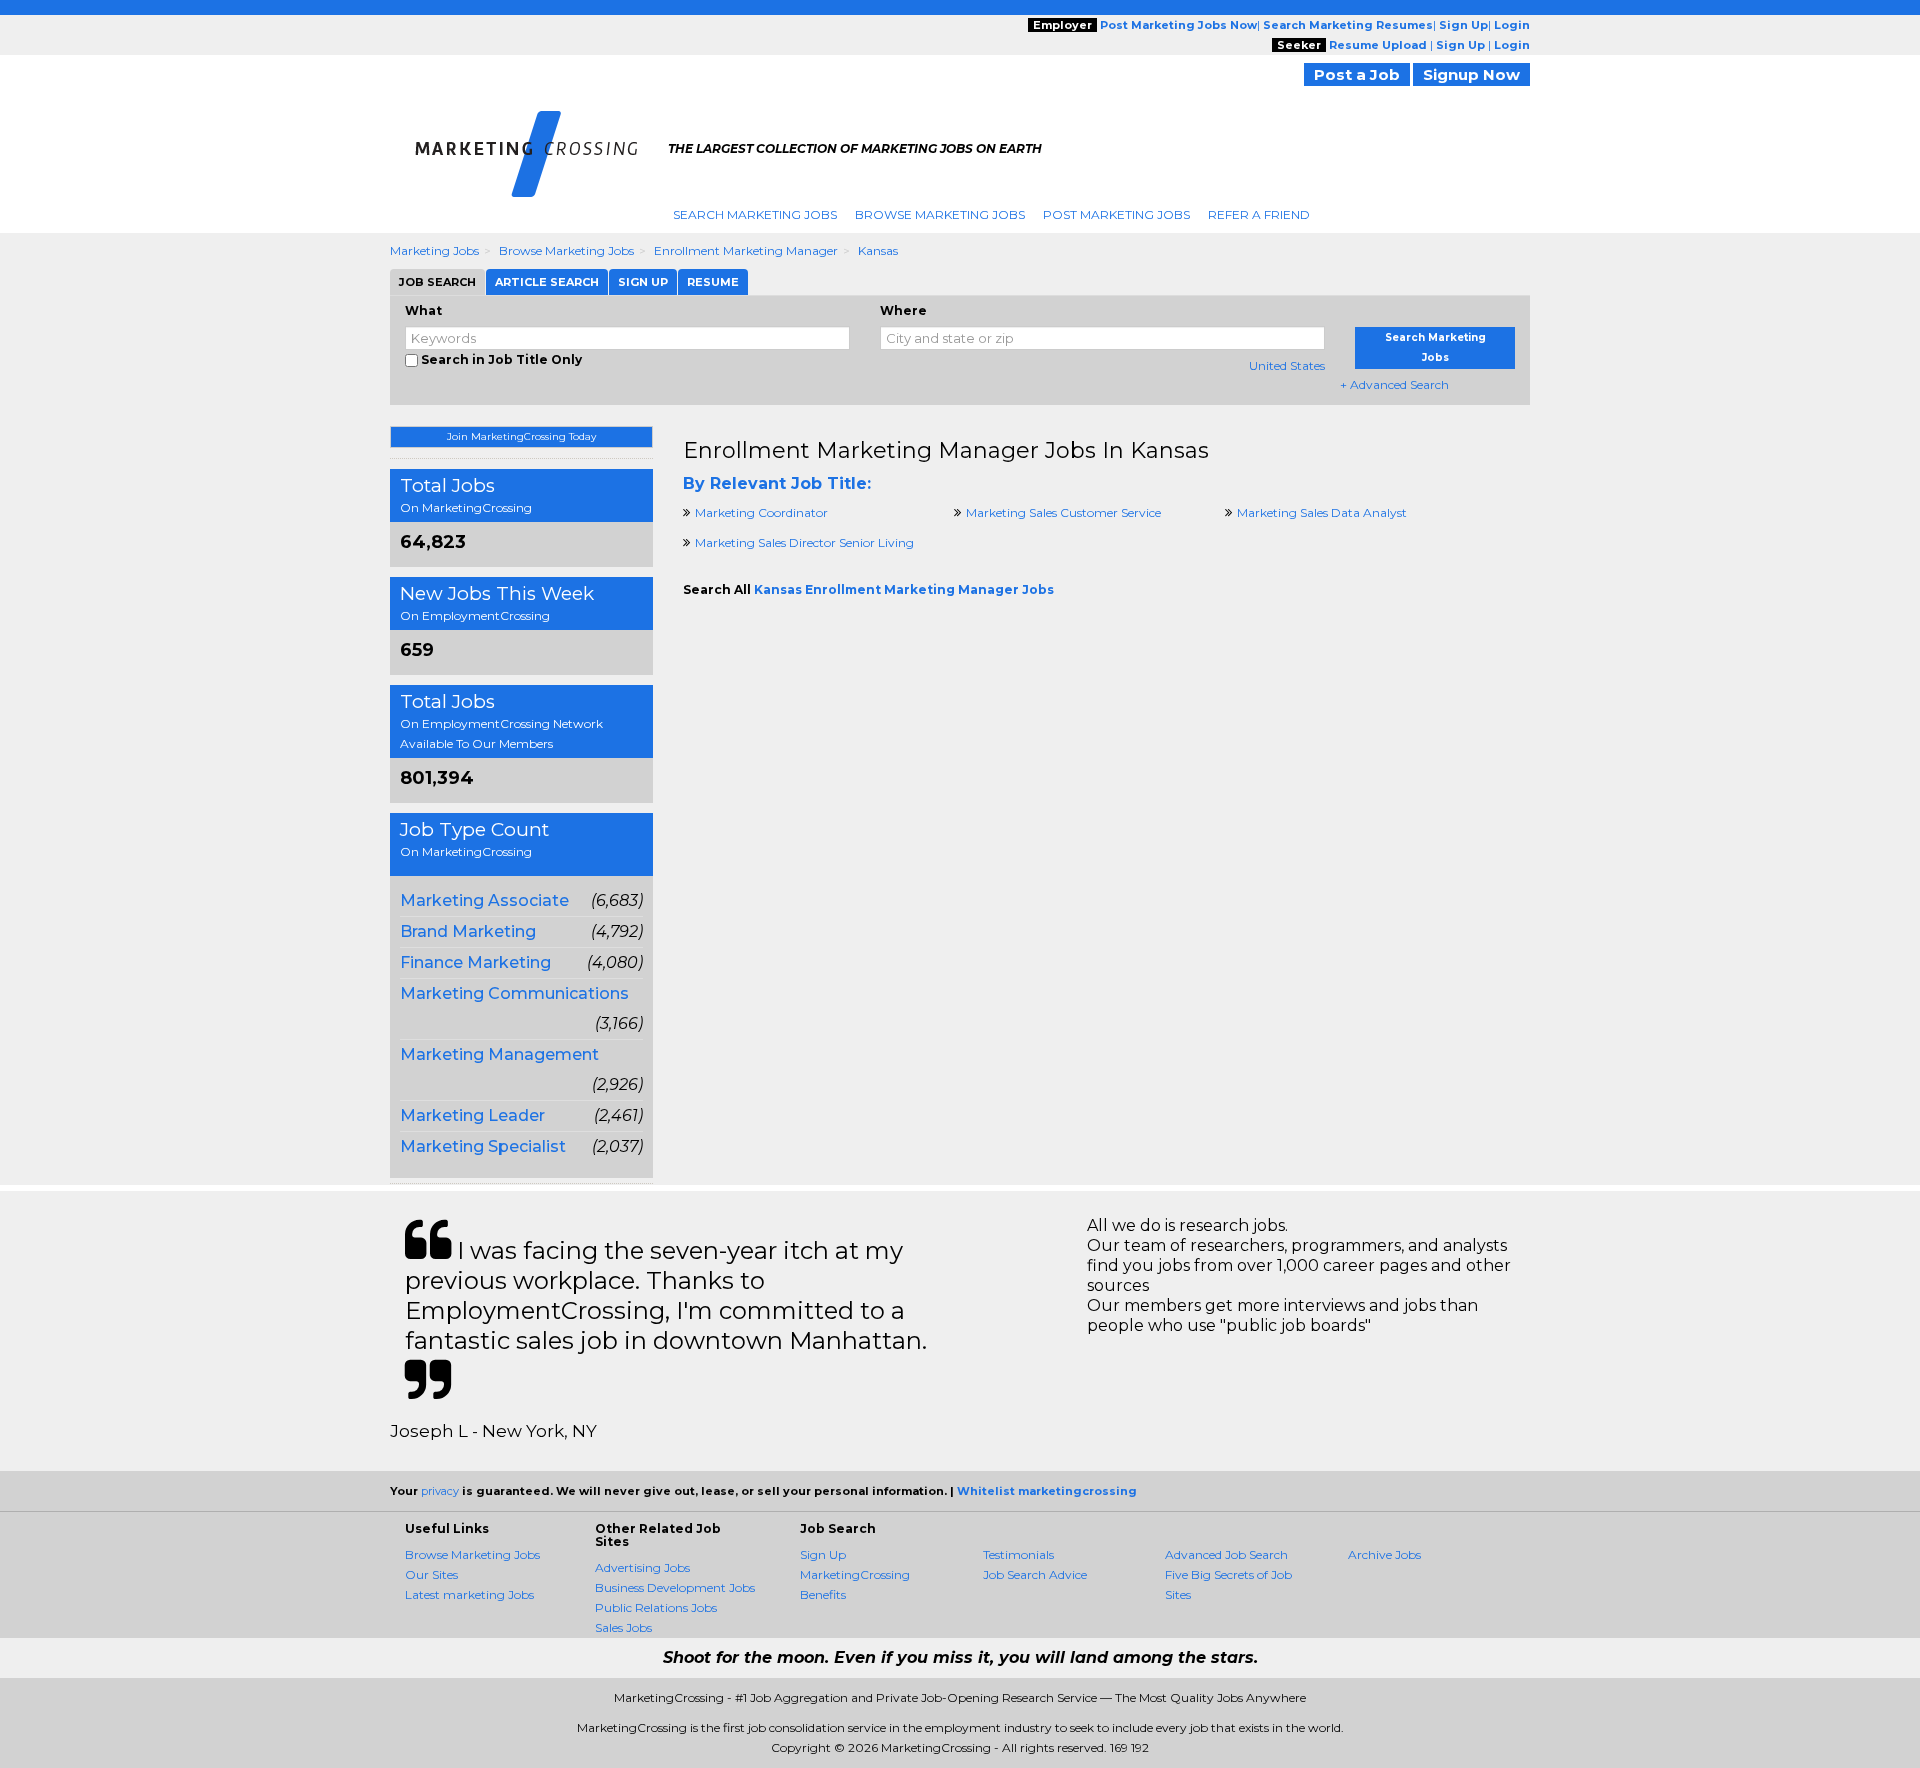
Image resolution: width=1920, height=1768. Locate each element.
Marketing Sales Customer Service (1063, 512)
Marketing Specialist (483, 1146)
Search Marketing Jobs (755, 214)
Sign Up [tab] (643, 282)
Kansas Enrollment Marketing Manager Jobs (904, 589)
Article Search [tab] (547, 282)
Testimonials (1018, 1554)
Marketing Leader (472, 1115)
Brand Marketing (468, 931)
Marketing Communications (514, 993)
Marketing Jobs (434, 250)
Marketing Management (499, 1054)
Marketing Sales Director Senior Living (804, 542)
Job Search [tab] (437, 282)
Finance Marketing (475, 962)
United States (1287, 365)
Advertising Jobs (642, 1567)
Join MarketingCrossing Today (521, 436)
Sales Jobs (623, 1627)
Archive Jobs (1384, 1554)
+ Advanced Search (1394, 384)
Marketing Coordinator (761, 512)
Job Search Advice (1035, 1574)
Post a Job (1357, 74)
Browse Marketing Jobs (940, 214)
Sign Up (823, 1554)
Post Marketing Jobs (1116, 214)
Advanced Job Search (1226, 1554)
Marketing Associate (484, 900)
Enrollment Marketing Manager (746, 250)
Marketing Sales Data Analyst (1322, 512)
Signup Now (1471, 74)
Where (903, 310)
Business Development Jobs (675, 1587)
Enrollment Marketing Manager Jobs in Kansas (946, 450)
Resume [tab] (713, 282)
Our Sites (431, 1574)
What (423, 310)
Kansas (878, 250)
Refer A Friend (1259, 214)
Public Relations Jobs (656, 1607)
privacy (440, 1491)
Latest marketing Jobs (469, 1594)
